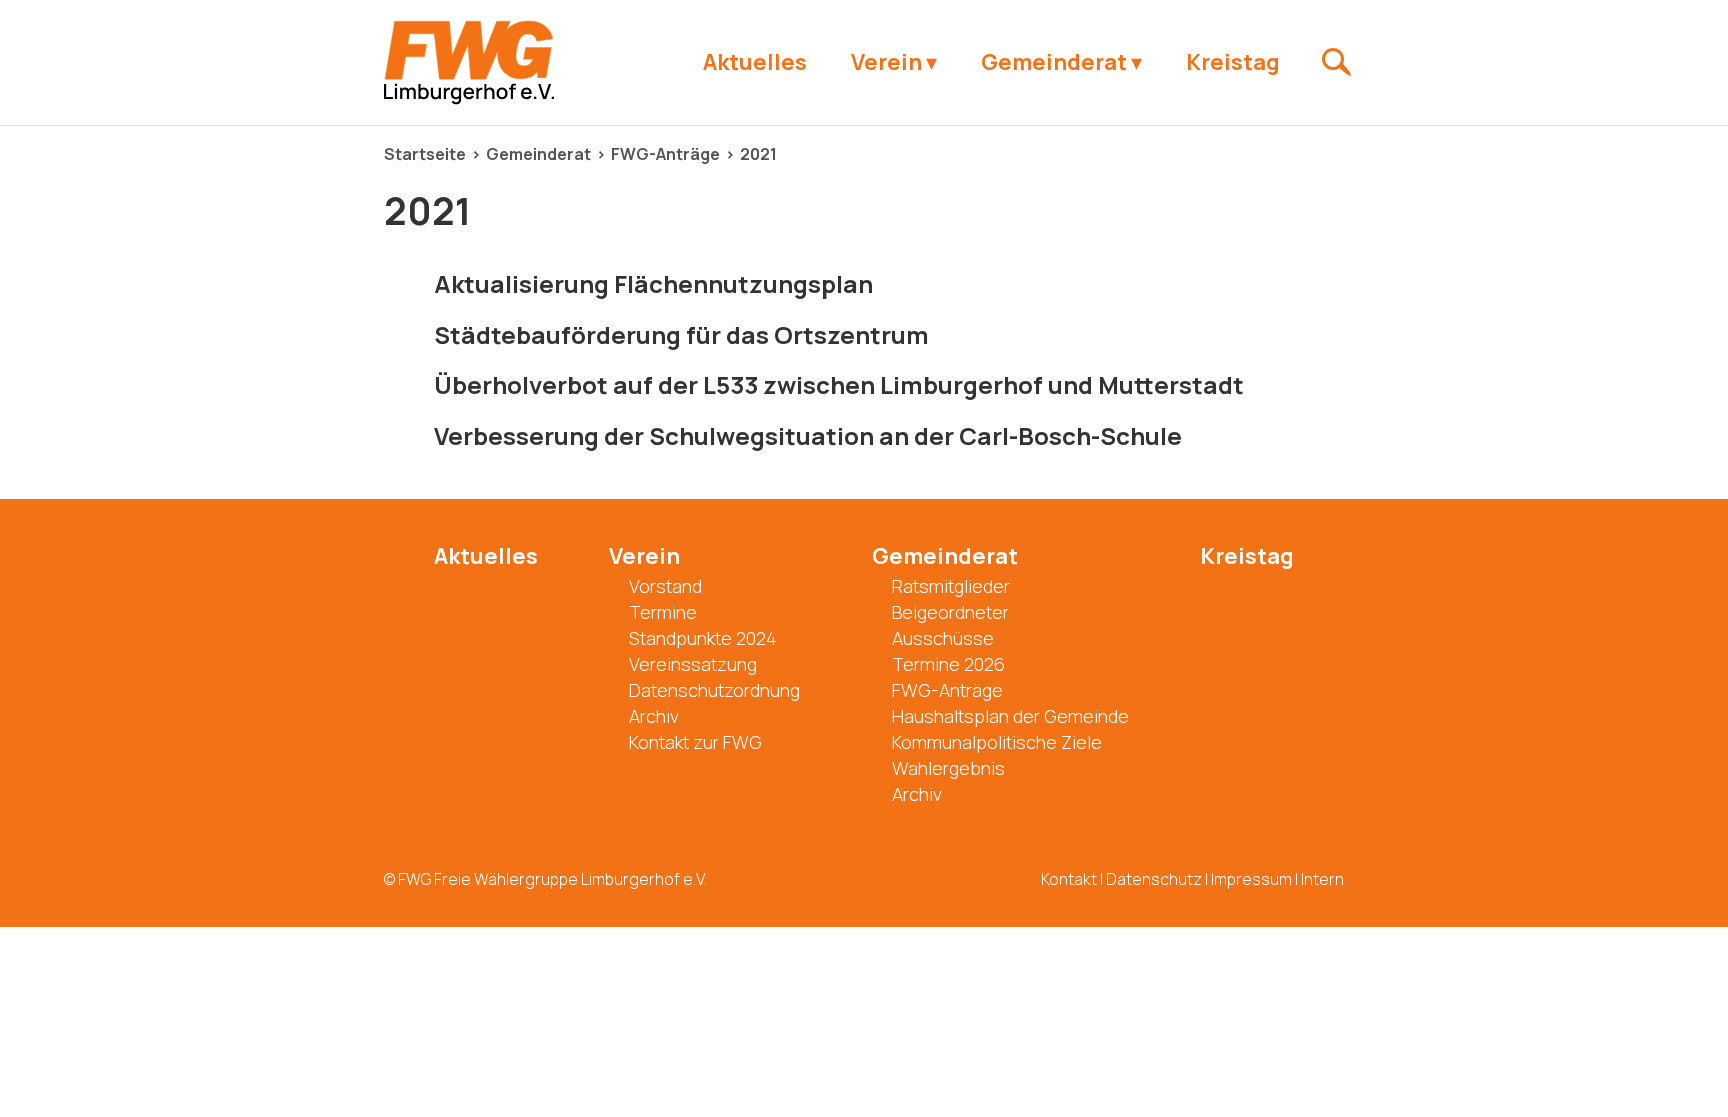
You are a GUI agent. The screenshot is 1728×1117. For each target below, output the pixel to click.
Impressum (1251, 879)
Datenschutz (1154, 879)
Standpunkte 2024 (703, 638)
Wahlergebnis (948, 768)
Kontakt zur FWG (695, 742)
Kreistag (1233, 62)
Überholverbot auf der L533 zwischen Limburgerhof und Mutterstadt (839, 384)
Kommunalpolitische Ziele (997, 742)
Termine (663, 612)
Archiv (654, 716)
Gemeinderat (1054, 62)
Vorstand (665, 586)
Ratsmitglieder (951, 586)
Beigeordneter (950, 612)
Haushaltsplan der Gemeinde (1010, 716)
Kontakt (1069, 879)
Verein (886, 62)
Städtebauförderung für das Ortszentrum (681, 334)
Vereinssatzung (693, 664)
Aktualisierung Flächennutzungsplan (653, 283)
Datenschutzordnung (714, 690)
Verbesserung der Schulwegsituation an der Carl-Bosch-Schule (808, 435)
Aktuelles (755, 62)
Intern (1322, 879)
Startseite (425, 154)
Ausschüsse (943, 638)
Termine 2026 (948, 664)
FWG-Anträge (665, 154)
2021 (758, 154)
